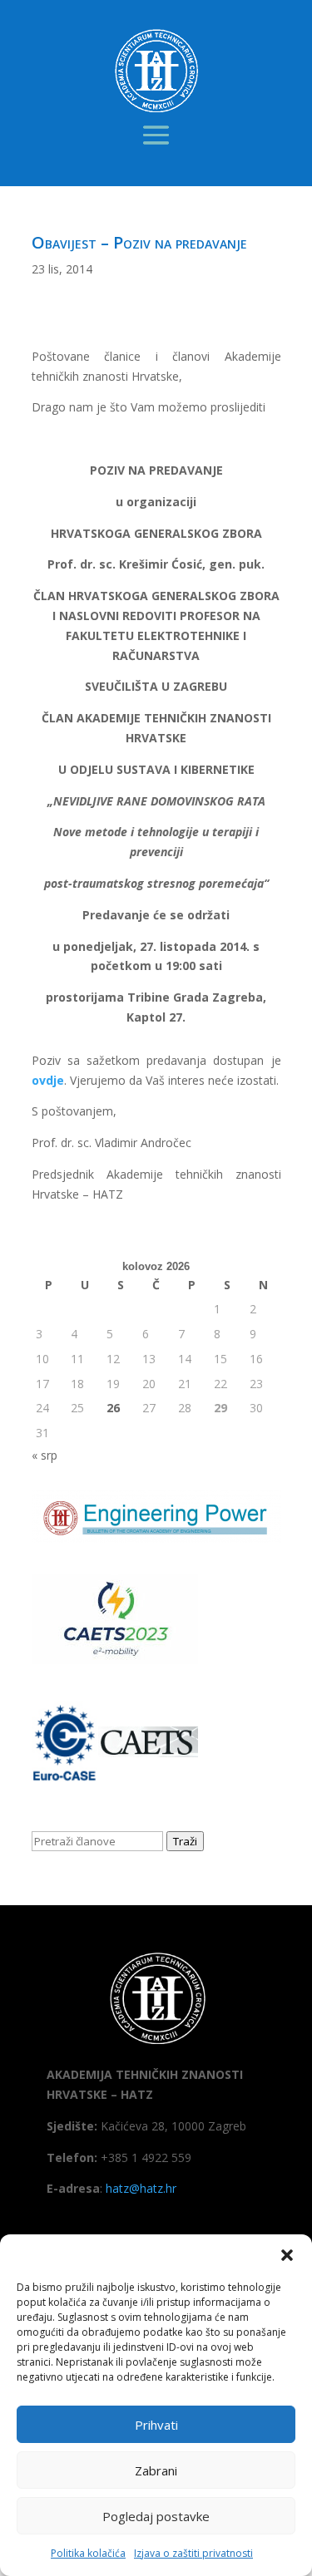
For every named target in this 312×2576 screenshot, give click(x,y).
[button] (287, 2255)
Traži (185, 1841)
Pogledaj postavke (156, 2516)
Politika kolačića (88, 2553)
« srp (45, 1455)
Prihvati (156, 2425)
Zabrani (156, 2470)
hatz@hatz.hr (141, 2188)
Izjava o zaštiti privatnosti (193, 2553)
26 (113, 1408)
